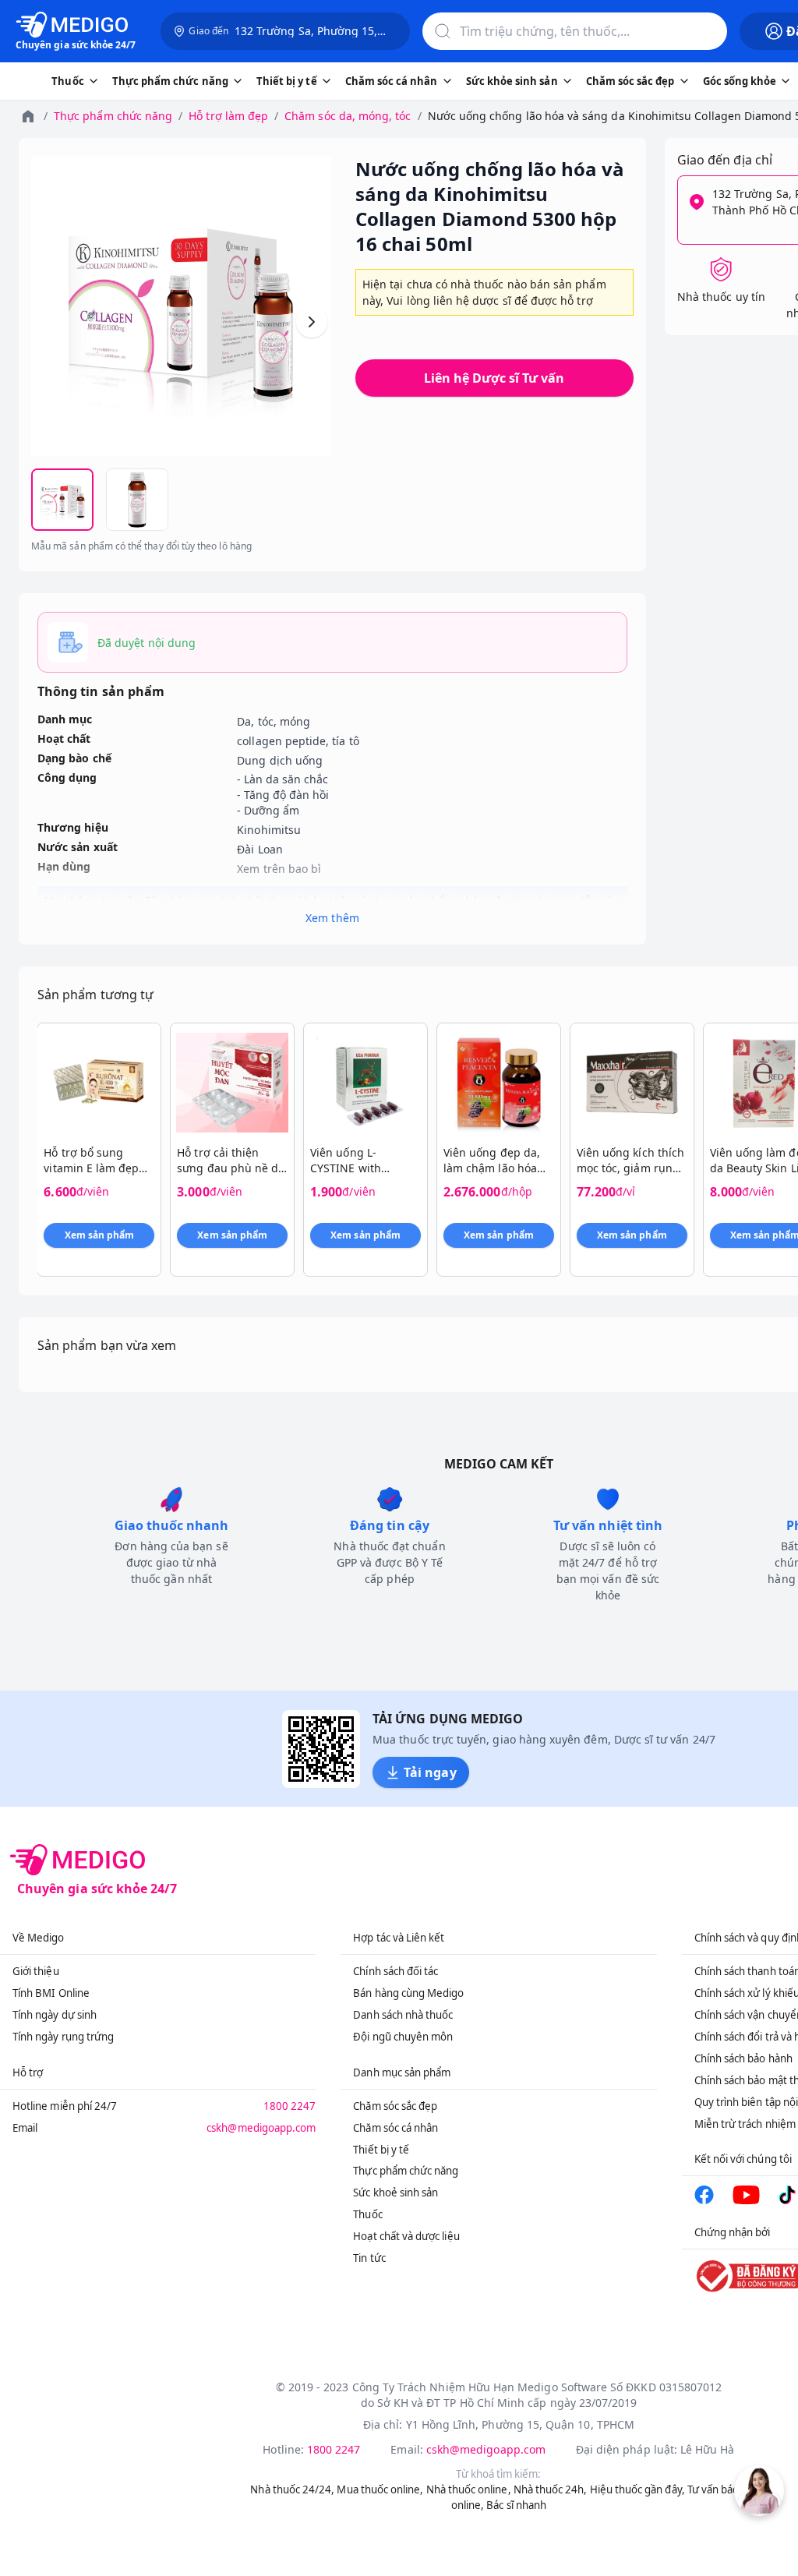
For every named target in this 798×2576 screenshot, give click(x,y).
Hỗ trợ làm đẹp (228, 116)
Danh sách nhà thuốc (403, 2015)
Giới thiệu (36, 1971)
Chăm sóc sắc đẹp (395, 2106)
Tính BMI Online (51, 1993)
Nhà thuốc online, (469, 2489)
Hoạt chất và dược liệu (406, 2236)
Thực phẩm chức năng (113, 116)
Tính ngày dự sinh (55, 2015)
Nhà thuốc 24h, (551, 2489)
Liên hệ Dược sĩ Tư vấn (494, 378)
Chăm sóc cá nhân (395, 2128)
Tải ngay (430, 1772)
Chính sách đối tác (395, 1971)
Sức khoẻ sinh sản (395, 2193)
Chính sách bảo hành (743, 2058)
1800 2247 (290, 2106)
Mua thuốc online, (380, 2489)
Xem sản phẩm (100, 1235)
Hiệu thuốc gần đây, (637, 2489)
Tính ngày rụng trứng (63, 2037)
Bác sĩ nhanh (516, 2505)
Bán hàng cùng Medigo (408, 1993)
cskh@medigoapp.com (261, 2128)
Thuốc (367, 2214)
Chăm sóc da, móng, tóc (348, 116)
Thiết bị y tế (381, 2150)
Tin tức (369, 2258)
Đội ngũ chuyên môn (403, 2037)
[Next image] (312, 322)
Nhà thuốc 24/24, (292, 2489)
